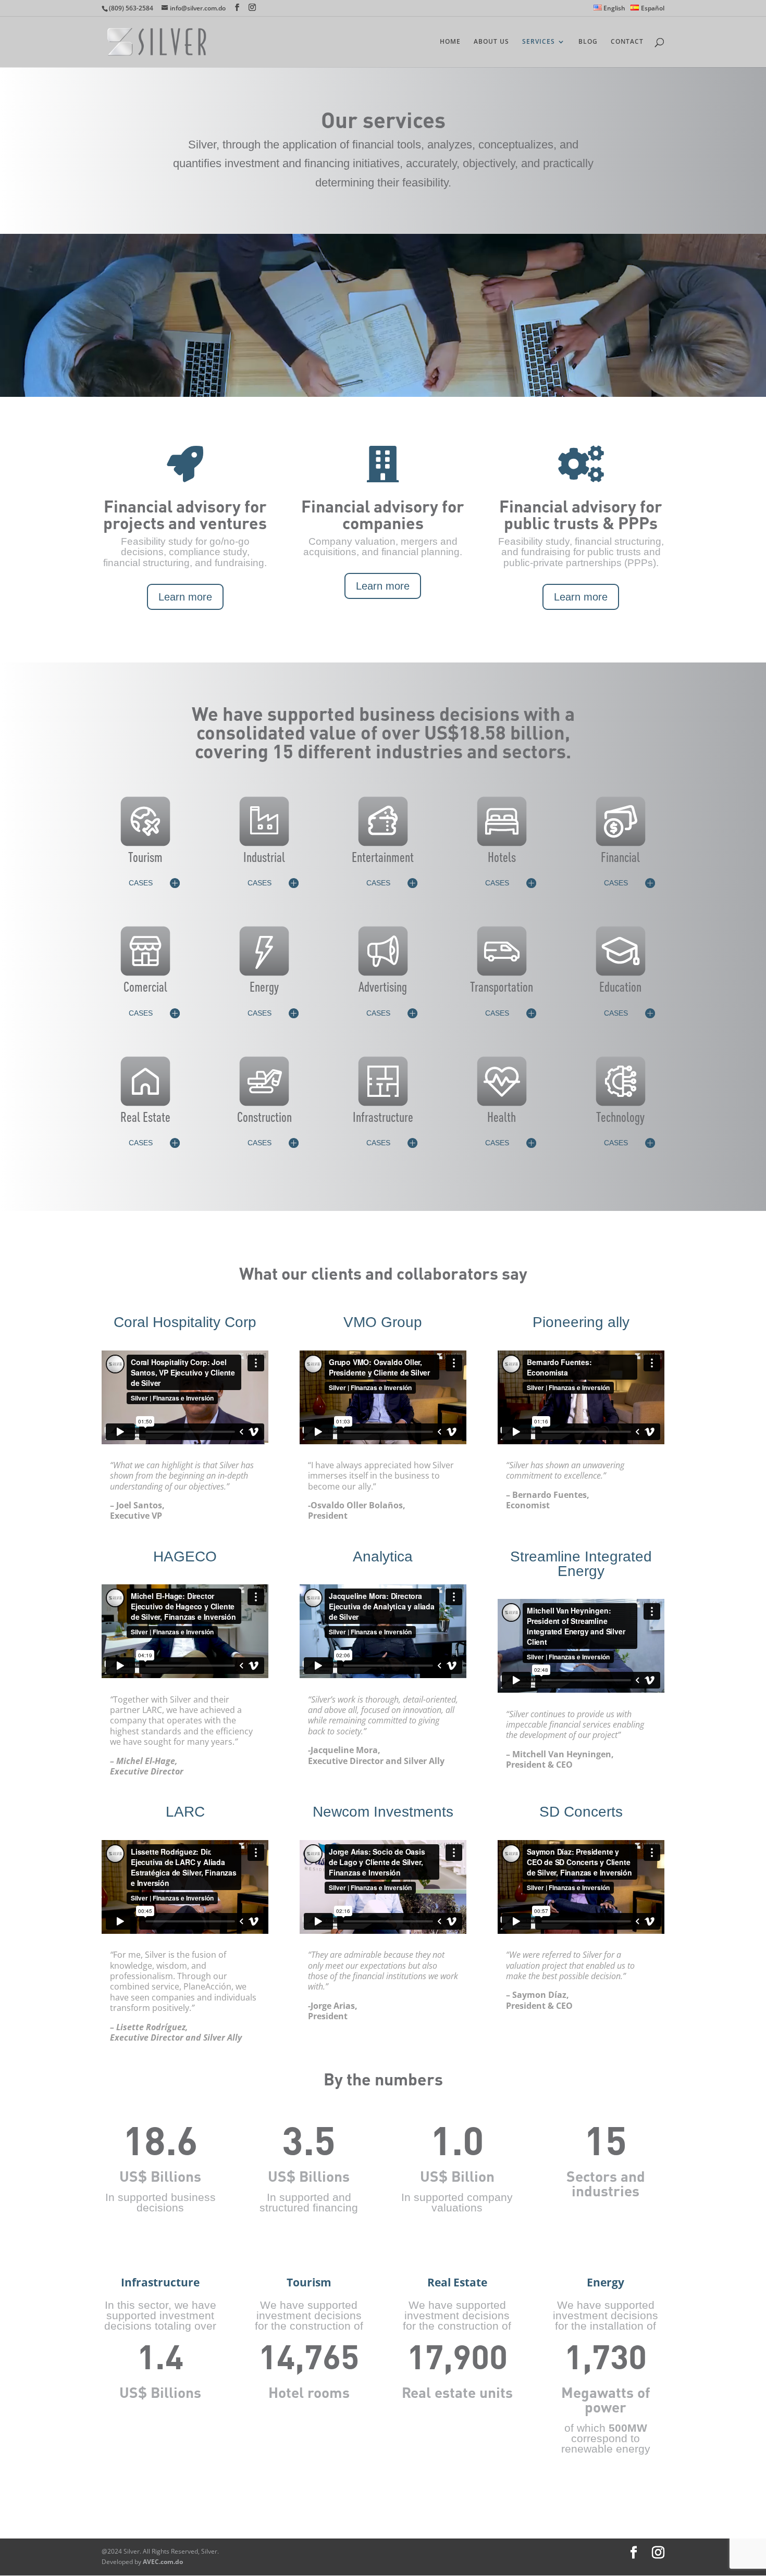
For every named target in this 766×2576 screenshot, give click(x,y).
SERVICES (539, 42)
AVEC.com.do (163, 2562)
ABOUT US (491, 42)
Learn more (185, 597)
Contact (627, 42)
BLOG (588, 42)
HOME (450, 42)
